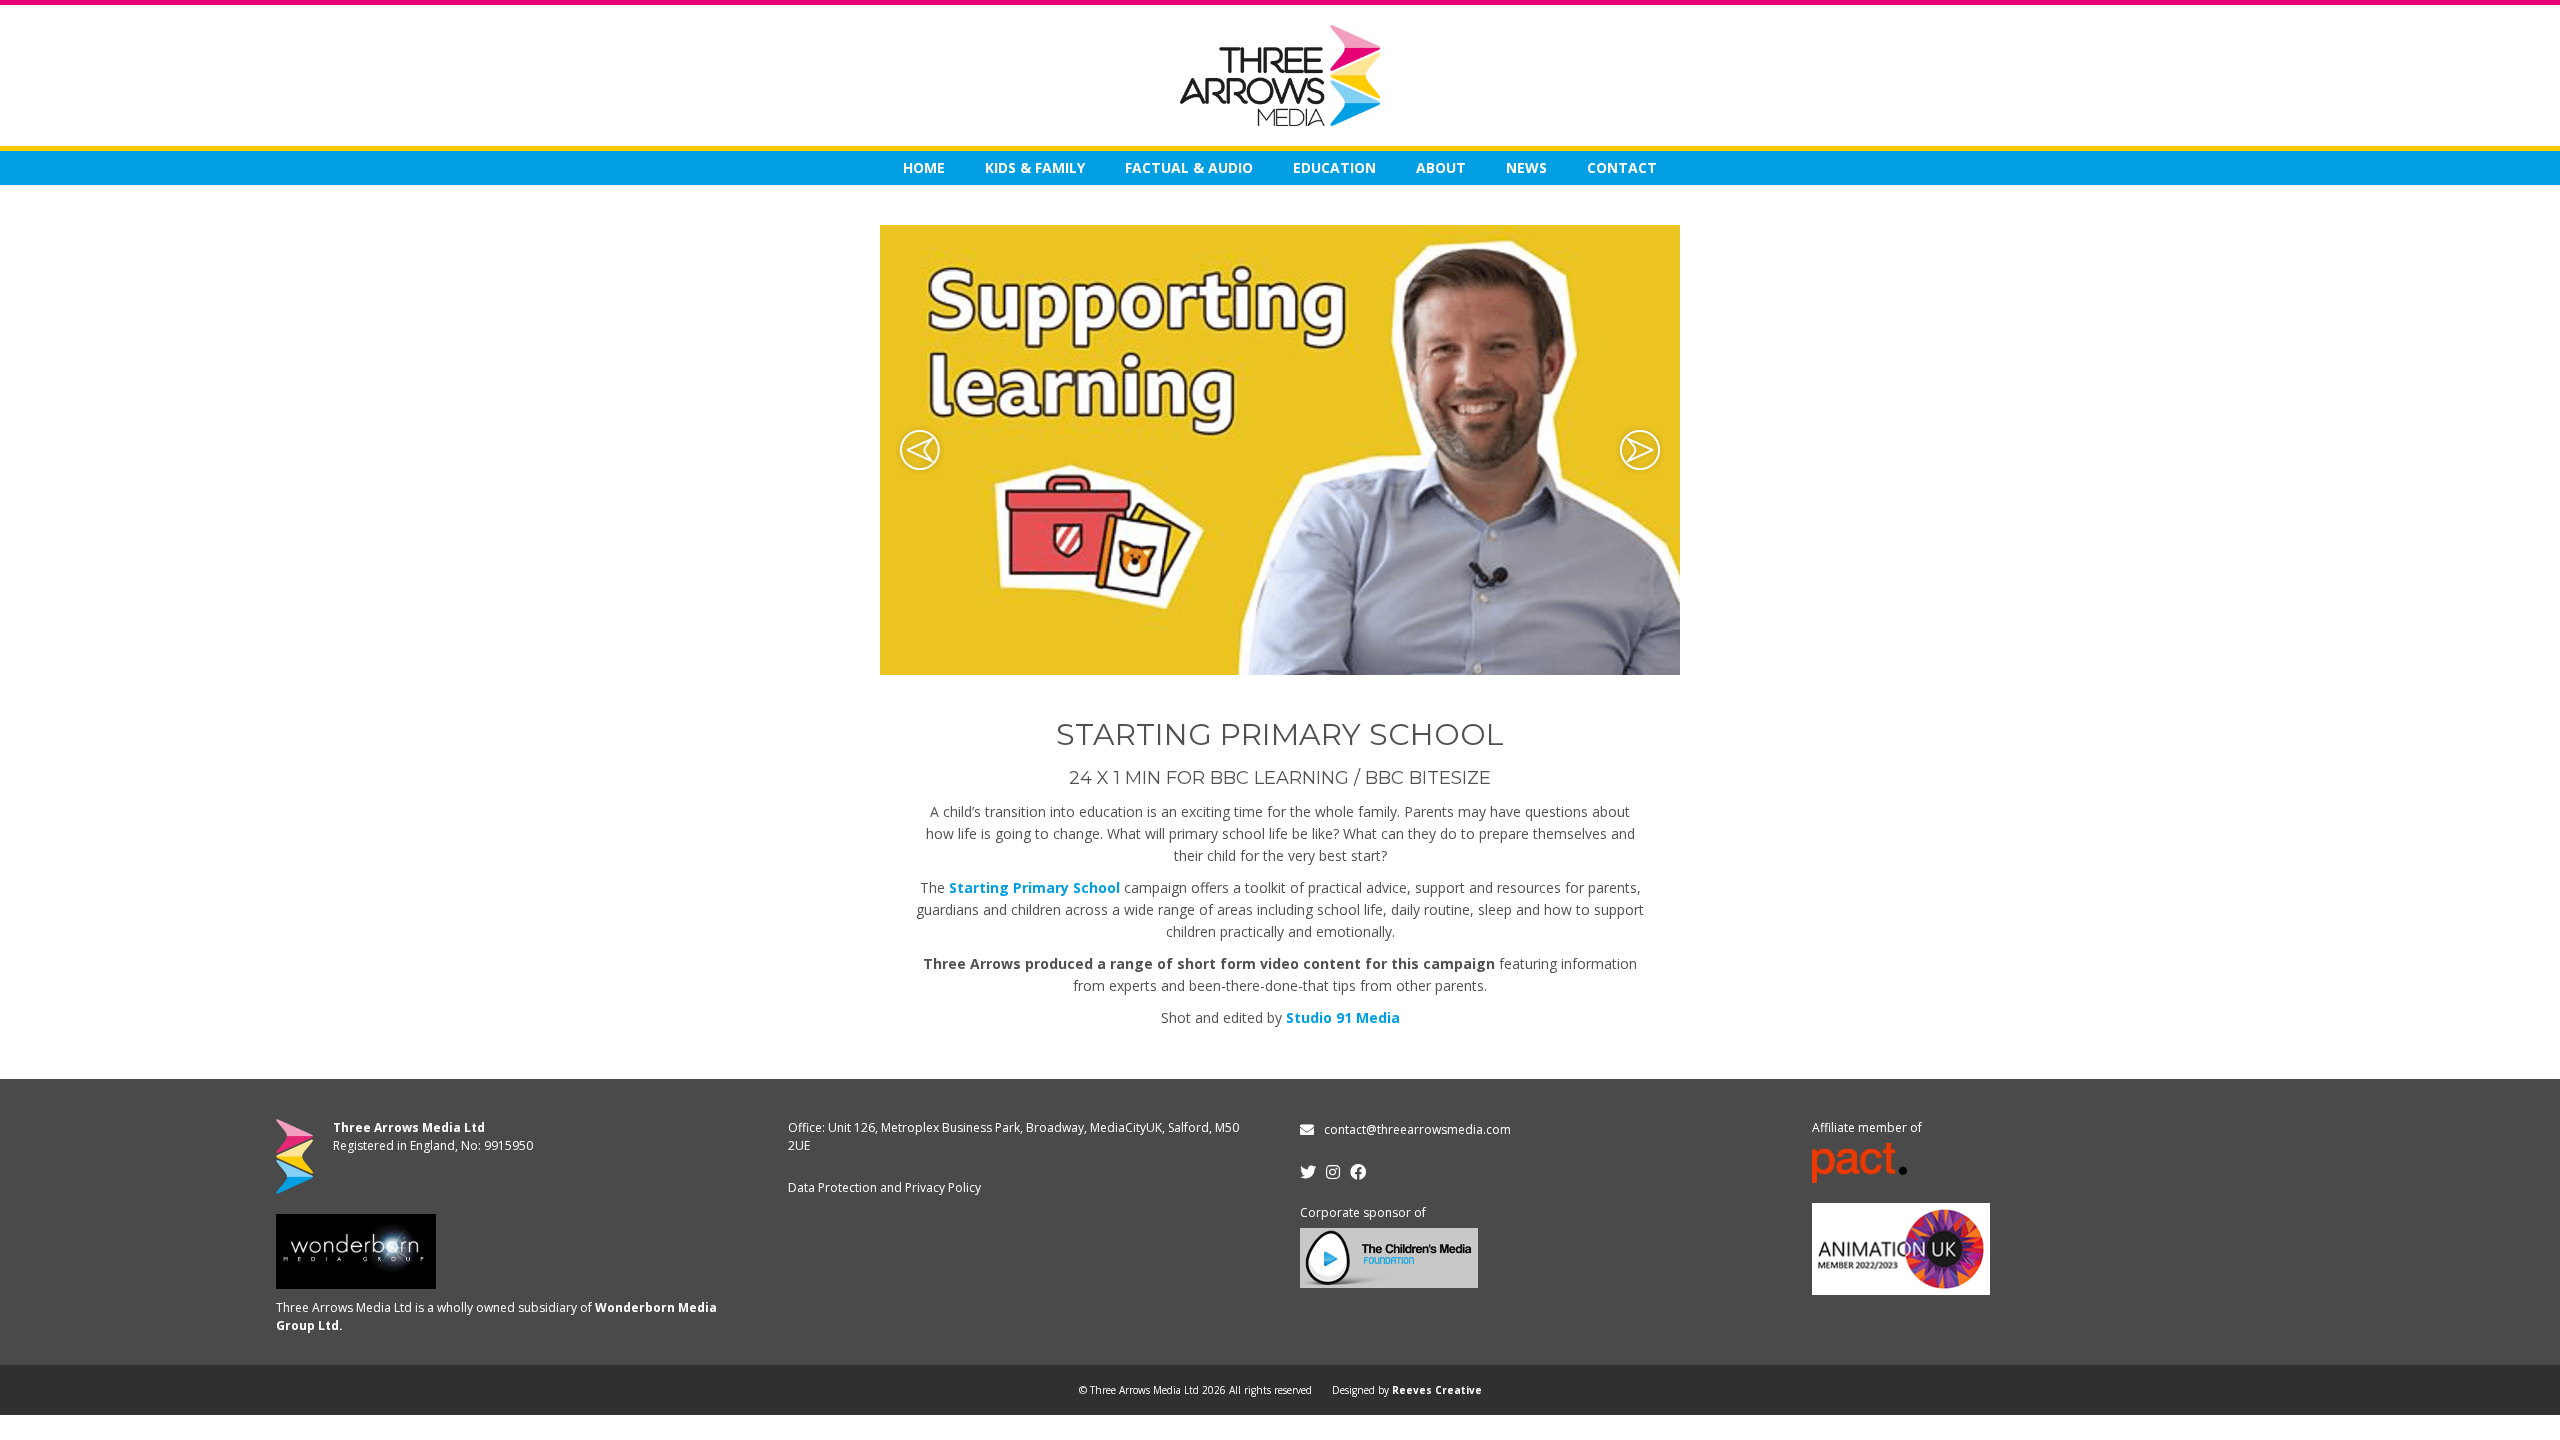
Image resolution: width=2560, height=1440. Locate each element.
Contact (1622, 167)
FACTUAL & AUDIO (1189, 167)
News (1526, 167)
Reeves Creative (1437, 1390)
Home (924, 167)
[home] (1280, 75)
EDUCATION (1334, 167)
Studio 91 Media (1343, 1017)
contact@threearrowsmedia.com (1417, 1129)
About (1441, 167)
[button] (920, 450)
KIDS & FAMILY (1035, 167)
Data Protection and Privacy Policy (884, 1187)
